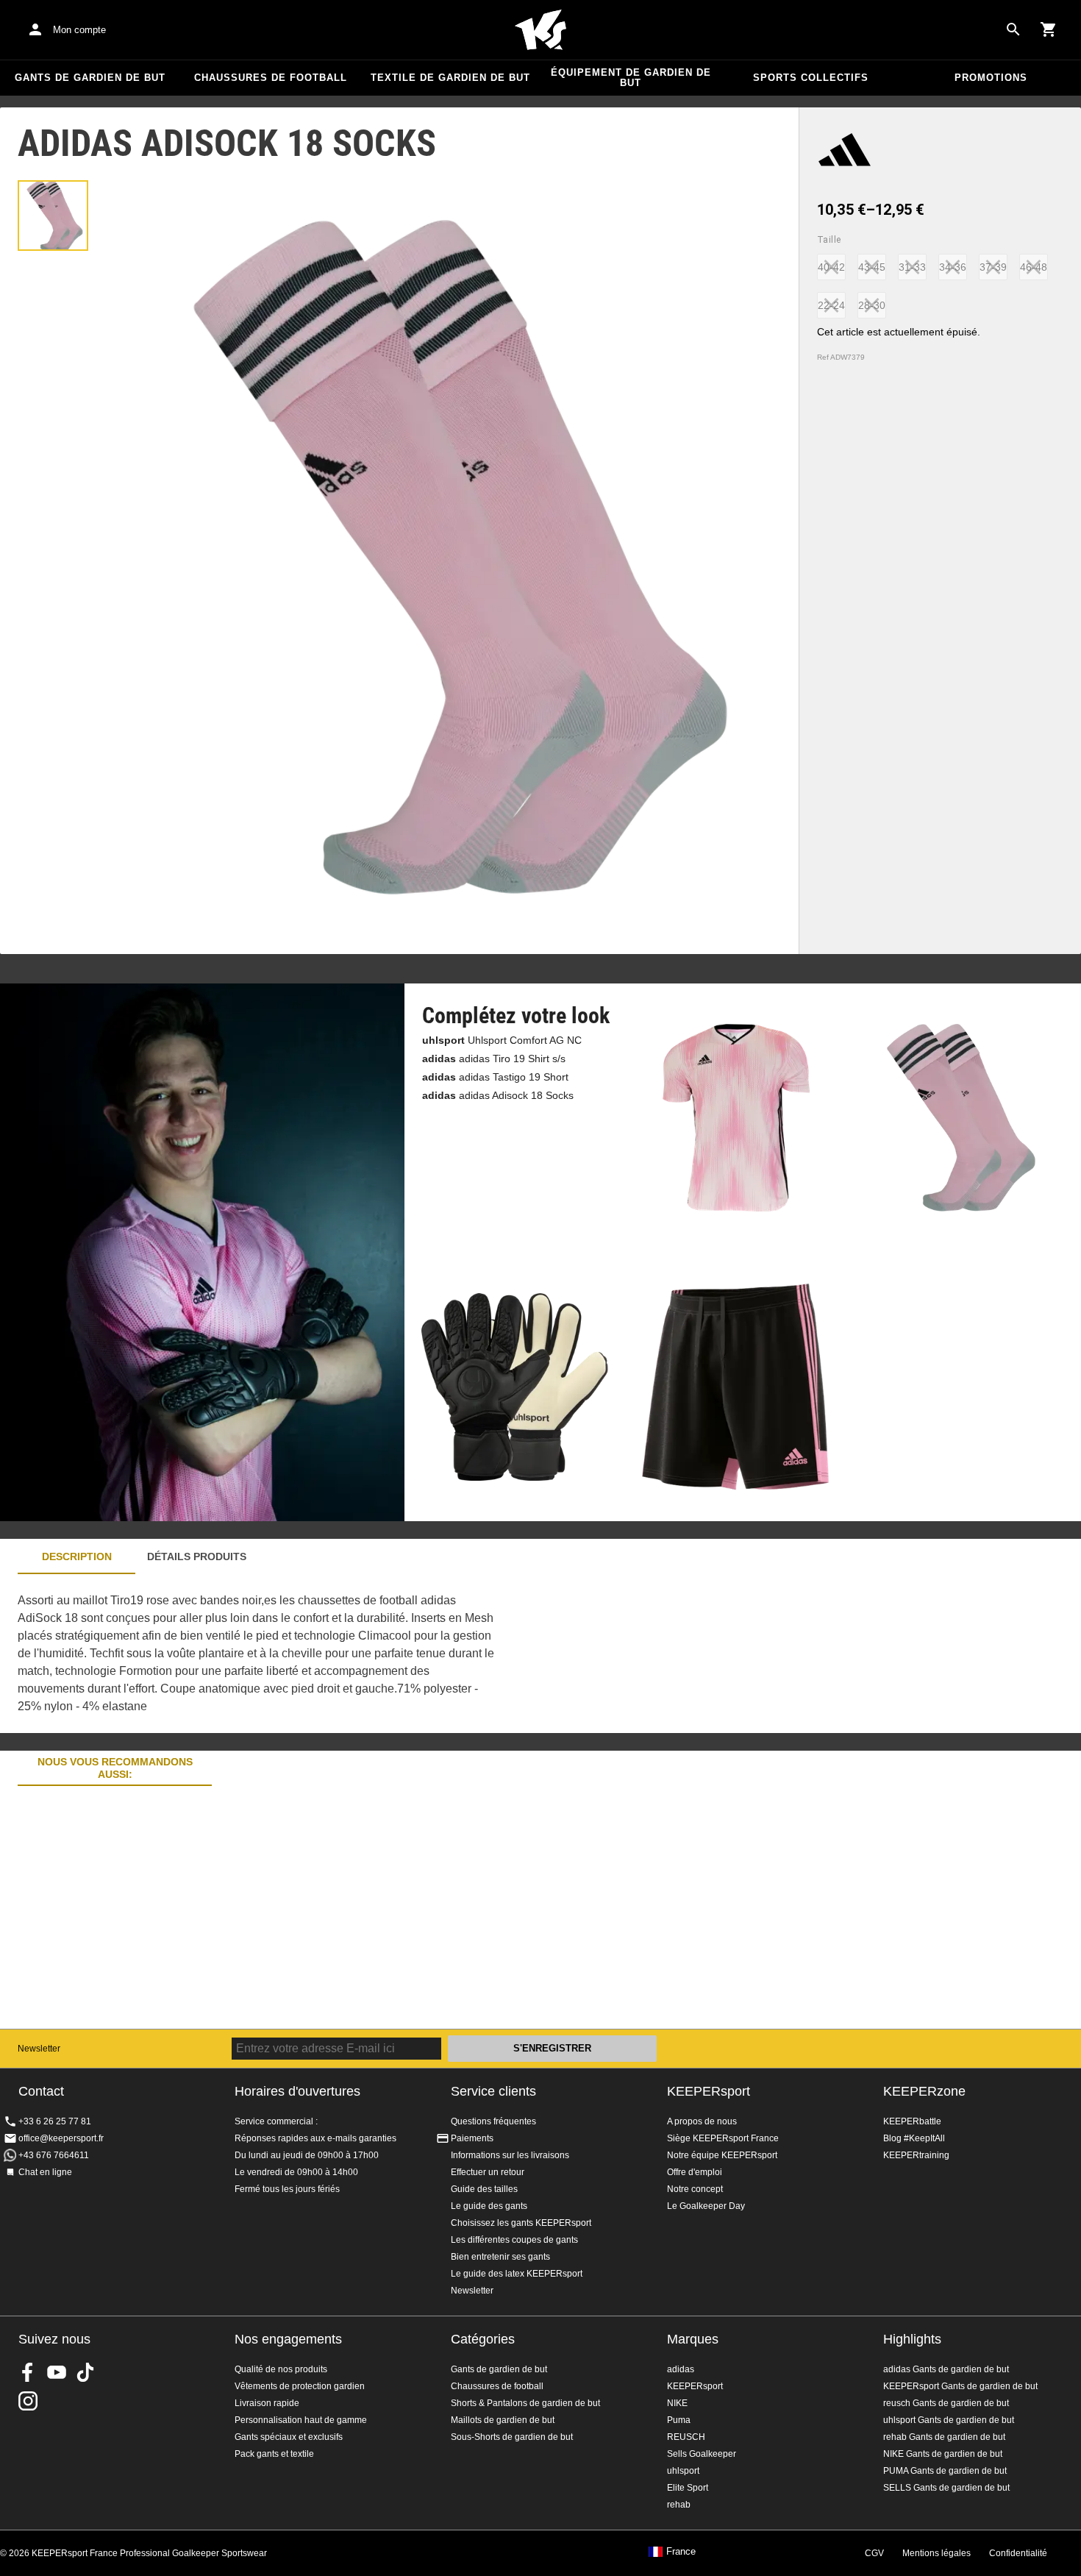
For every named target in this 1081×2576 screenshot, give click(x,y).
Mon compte (79, 30)
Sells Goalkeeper (702, 2454)
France (681, 2552)
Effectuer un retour (488, 2172)
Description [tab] (77, 1556)
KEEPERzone (924, 2091)
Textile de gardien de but (450, 78)
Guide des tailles (484, 2189)
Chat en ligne (45, 2172)
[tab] (53, 216)
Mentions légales (936, 2553)
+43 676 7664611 (54, 2155)
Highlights (912, 2339)
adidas (681, 2369)
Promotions (991, 78)
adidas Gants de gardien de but (946, 2369)
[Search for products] (1013, 29)
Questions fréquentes (493, 2121)
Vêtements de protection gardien (300, 2386)
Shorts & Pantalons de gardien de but (525, 2403)
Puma (679, 2420)
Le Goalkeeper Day (706, 2206)
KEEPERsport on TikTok (85, 2372)
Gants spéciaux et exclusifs (289, 2437)
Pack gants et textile (274, 2454)
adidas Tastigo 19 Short (495, 1077)
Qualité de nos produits (281, 2369)
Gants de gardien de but (90, 78)
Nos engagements (288, 2339)
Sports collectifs (811, 78)
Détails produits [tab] (197, 1556)
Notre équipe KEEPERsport (722, 2155)
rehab (679, 2505)
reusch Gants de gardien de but (946, 2403)
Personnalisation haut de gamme (301, 2420)
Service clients (493, 2091)
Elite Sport (688, 2488)
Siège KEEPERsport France (723, 2138)
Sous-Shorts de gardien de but (512, 2437)
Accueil (540, 30)
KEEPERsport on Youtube (57, 2372)
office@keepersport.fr (61, 2138)
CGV (874, 2553)
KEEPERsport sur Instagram (28, 2401)
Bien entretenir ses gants (500, 2257)
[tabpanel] (257, 1654)
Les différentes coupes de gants (514, 2240)
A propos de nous (702, 2121)
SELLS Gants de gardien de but (946, 2488)
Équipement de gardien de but (631, 78)
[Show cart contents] (1049, 29)
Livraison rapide (267, 2403)
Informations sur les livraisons (510, 2155)
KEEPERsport (709, 2091)
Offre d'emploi (695, 2172)
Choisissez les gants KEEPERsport (521, 2223)
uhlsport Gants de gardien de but (949, 2420)
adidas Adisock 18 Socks (498, 1095)
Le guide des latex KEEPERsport (517, 2274)
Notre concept (695, 2189)
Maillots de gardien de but (503, 2420)
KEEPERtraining (916, 2155)
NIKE (677, 2403)
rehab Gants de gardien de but (944, 2437)
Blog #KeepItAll (914, 2138)
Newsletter (39, 2049)
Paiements (472, 2138)
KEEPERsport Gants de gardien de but (960, 2386)
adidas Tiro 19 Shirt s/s (494, 1058)
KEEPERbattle (912, 2121)
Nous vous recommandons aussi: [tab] (115, 1768)
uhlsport (683, 2471)
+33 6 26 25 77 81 (55, 2121)
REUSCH (686, 2437)
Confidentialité (1018, 2553)
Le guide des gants (489, 2206)
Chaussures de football (271, 78)
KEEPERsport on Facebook (28, 2372)
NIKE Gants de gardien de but (943, 2454)
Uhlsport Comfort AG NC (502, 1040)
